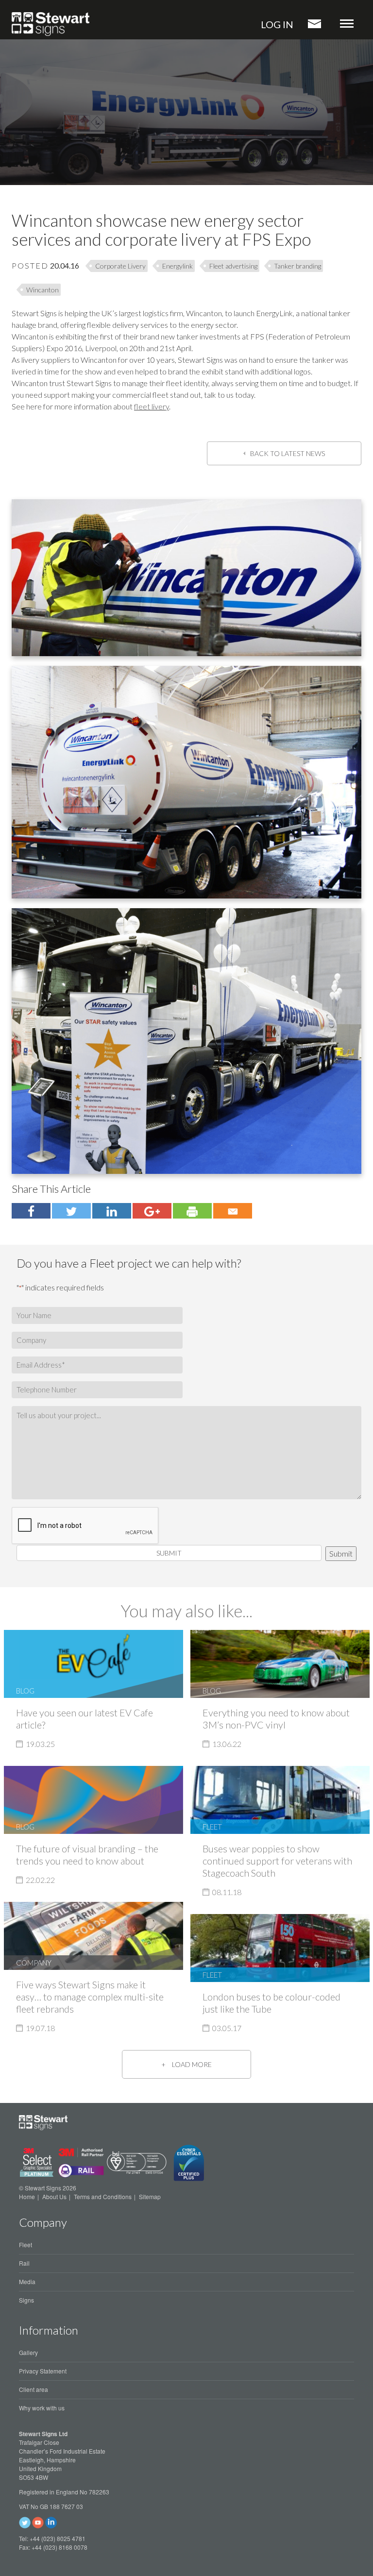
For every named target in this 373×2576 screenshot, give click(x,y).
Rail (24, 2263)
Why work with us (42, 2408)
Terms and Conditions (103, 2196)
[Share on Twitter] (31, 1211)
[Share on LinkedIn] (112, 1211)
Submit (169, 1553)
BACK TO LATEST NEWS (288, 453)
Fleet (25, 2245)
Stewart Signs (51, 24)
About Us (54, 2196)
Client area (34, 2389)
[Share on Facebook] (71, 1211)
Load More (192, 2064)
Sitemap (150, 2196)
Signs (26, 2300)
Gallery (28, 2352)
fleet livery (152, 406)
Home (27, 2196)
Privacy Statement (43, 2371)
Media (27, 2281)
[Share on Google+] (152, 1211)
